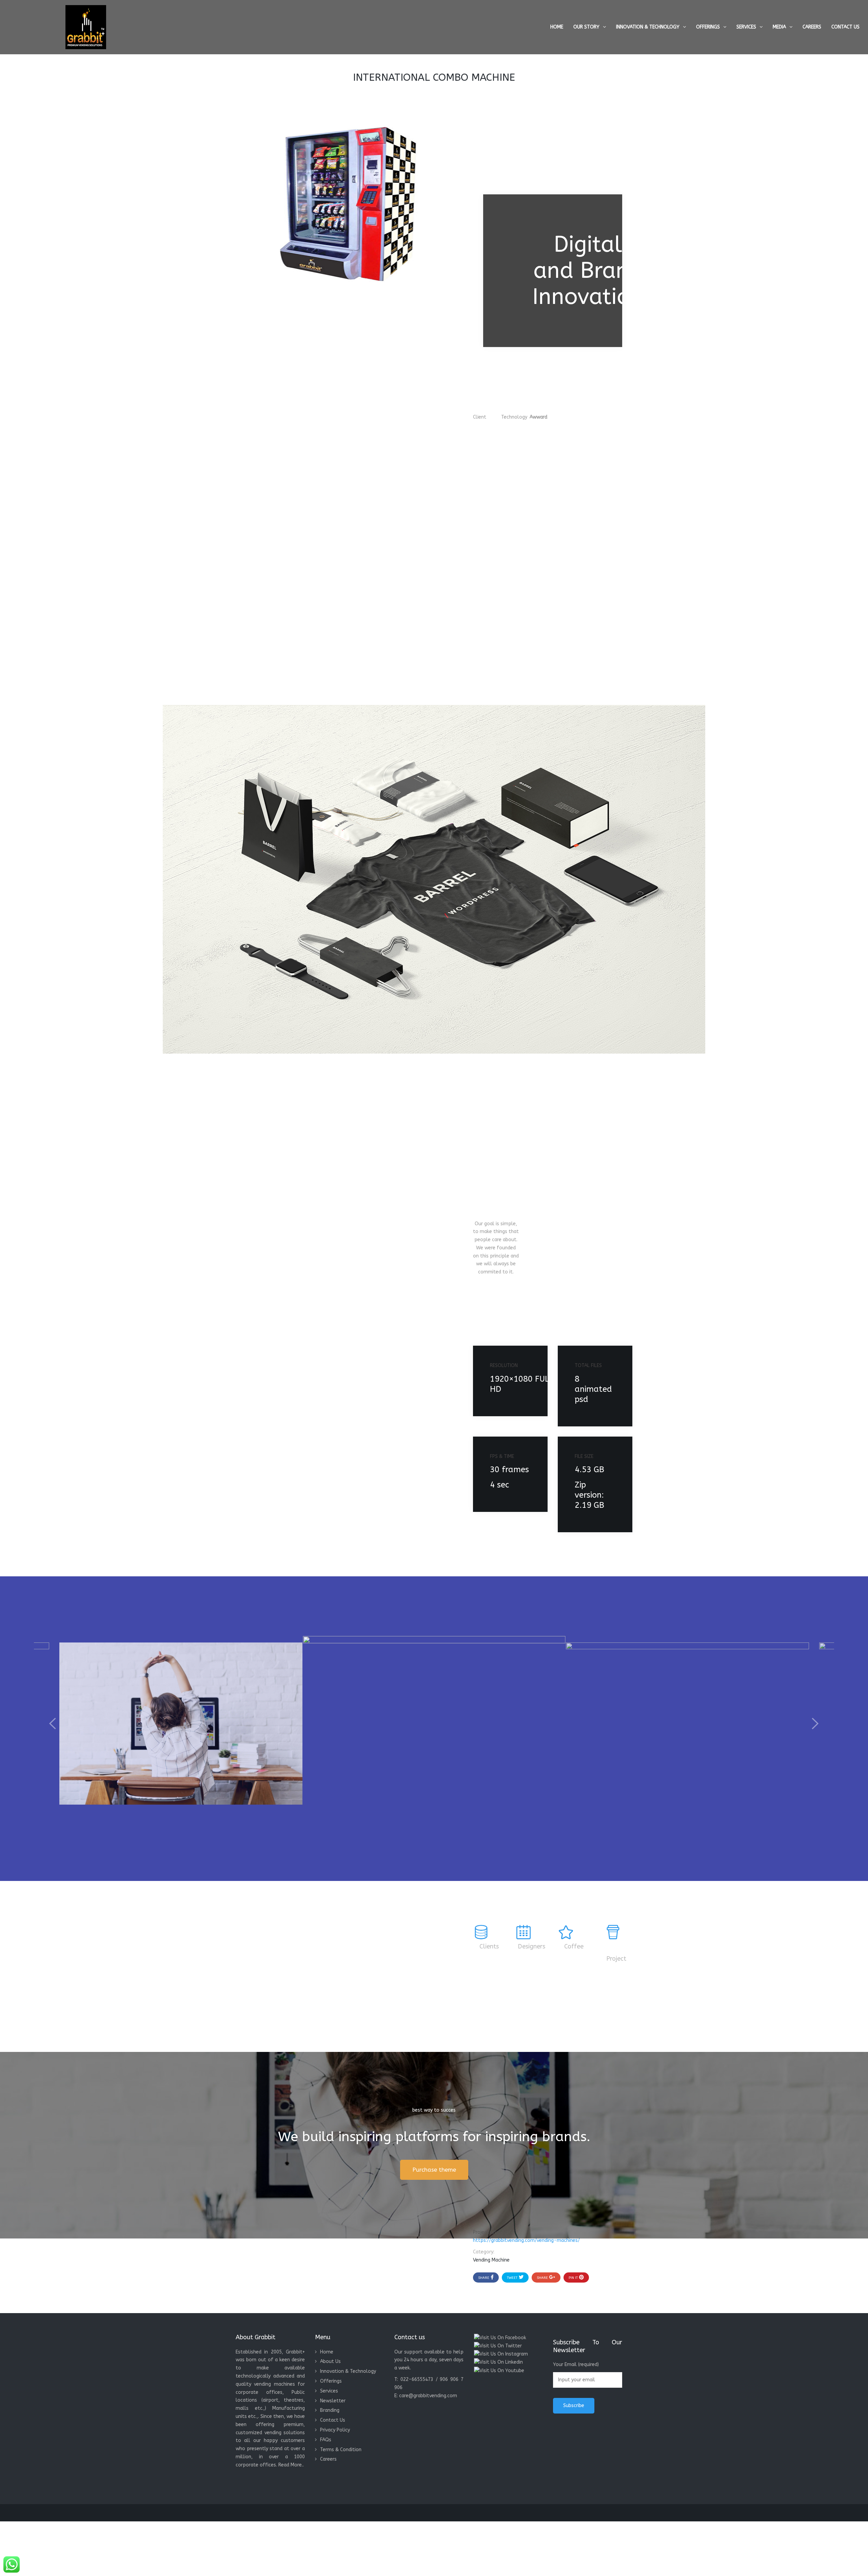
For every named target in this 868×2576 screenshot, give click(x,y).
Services (746, 27)
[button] (53, 1724)
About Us (330, 2361)
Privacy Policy (335, 2430)
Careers (812, 27)
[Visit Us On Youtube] (499, 2370)
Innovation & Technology (648, 27)
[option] (434, 1724)
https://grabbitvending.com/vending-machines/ (526, 2240)
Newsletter (333, 2401)
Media (779, 27)
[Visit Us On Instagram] (501, 2354)
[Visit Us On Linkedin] (498, 2362)
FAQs (326, 2440)
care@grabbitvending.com (428, 2396)
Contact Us (845, 27)
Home (557, 27)
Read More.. (291, 2465)
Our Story (586, 27)
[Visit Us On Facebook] (500, 2337)
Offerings (708, 27)
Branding (330, 2410)
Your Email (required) (576, 2364)
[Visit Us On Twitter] (498, 2346)
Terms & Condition (341, 2450)
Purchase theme (434, 2170)
